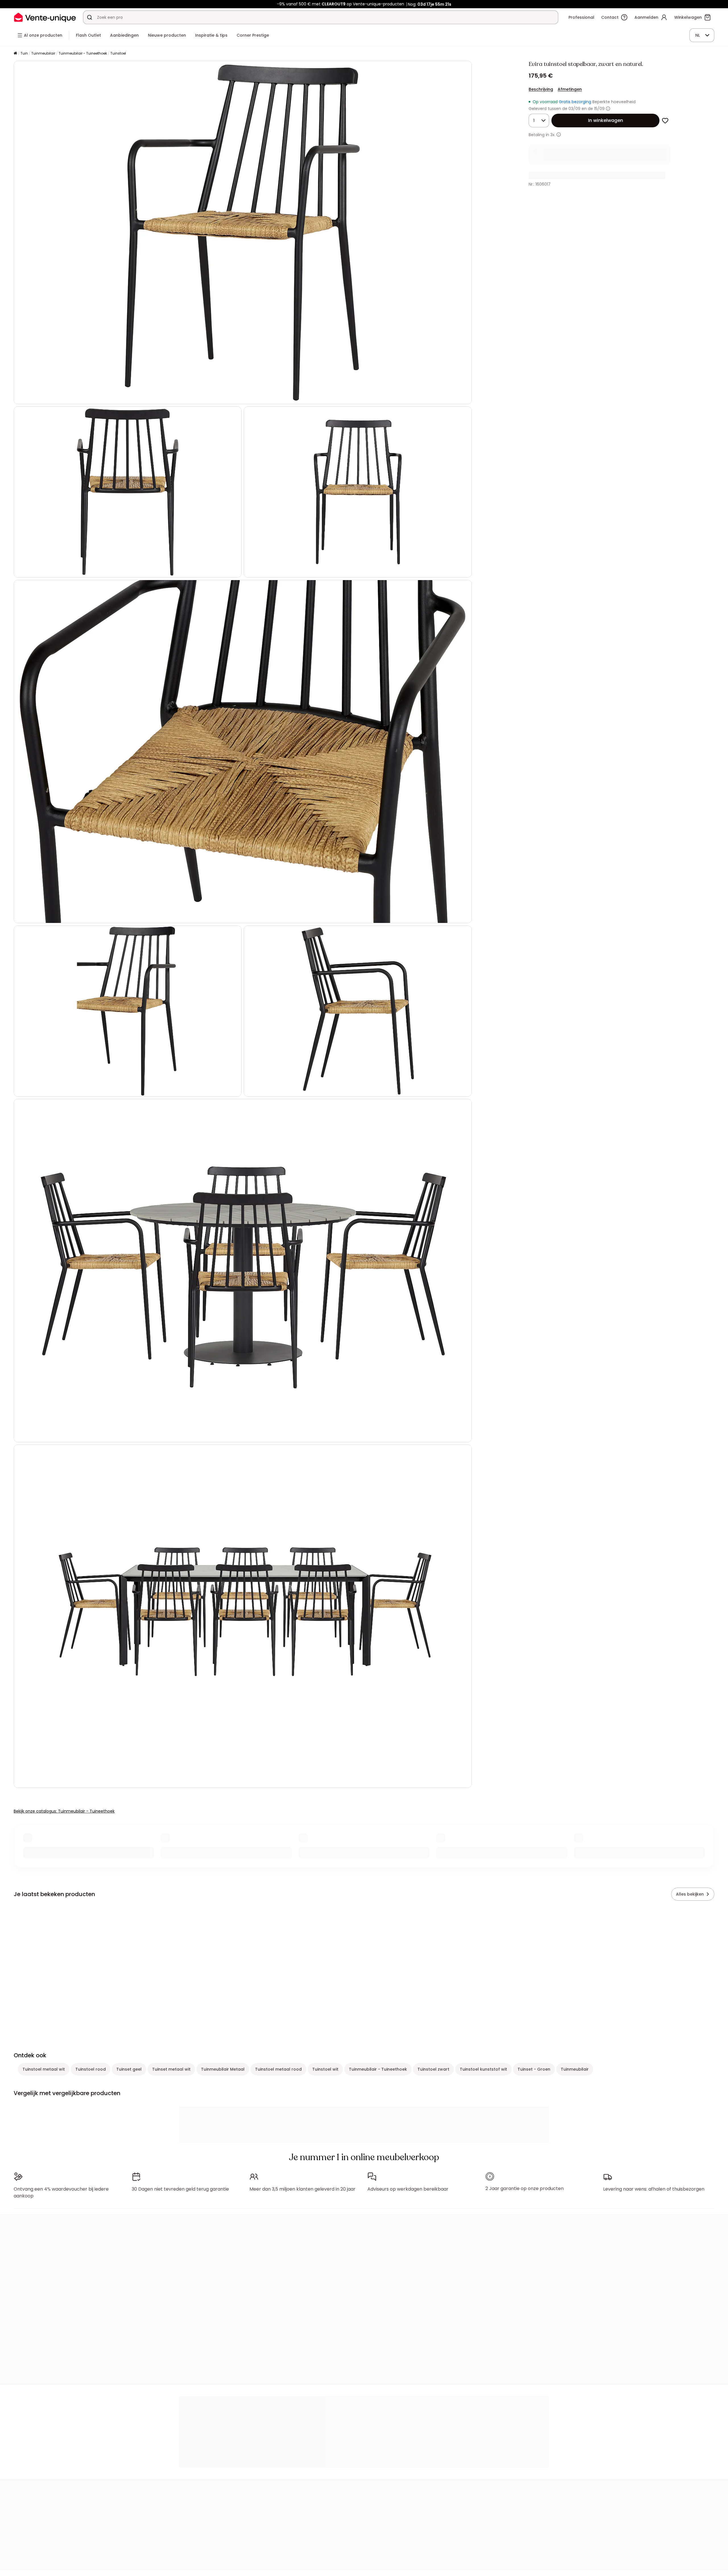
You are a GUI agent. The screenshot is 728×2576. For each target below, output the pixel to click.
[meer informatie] (559, 135)
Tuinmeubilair (43, 53)
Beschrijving (541, 89)
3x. (553, 135)
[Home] (15, 54)
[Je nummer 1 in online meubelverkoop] (45, 17)
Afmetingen (570, 89)
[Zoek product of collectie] (90, 17)
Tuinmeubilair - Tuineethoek (83, 53)
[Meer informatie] (608, 109)
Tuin (24, 53)
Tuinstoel (118, 53)
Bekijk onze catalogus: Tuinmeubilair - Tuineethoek (64, 1811)
